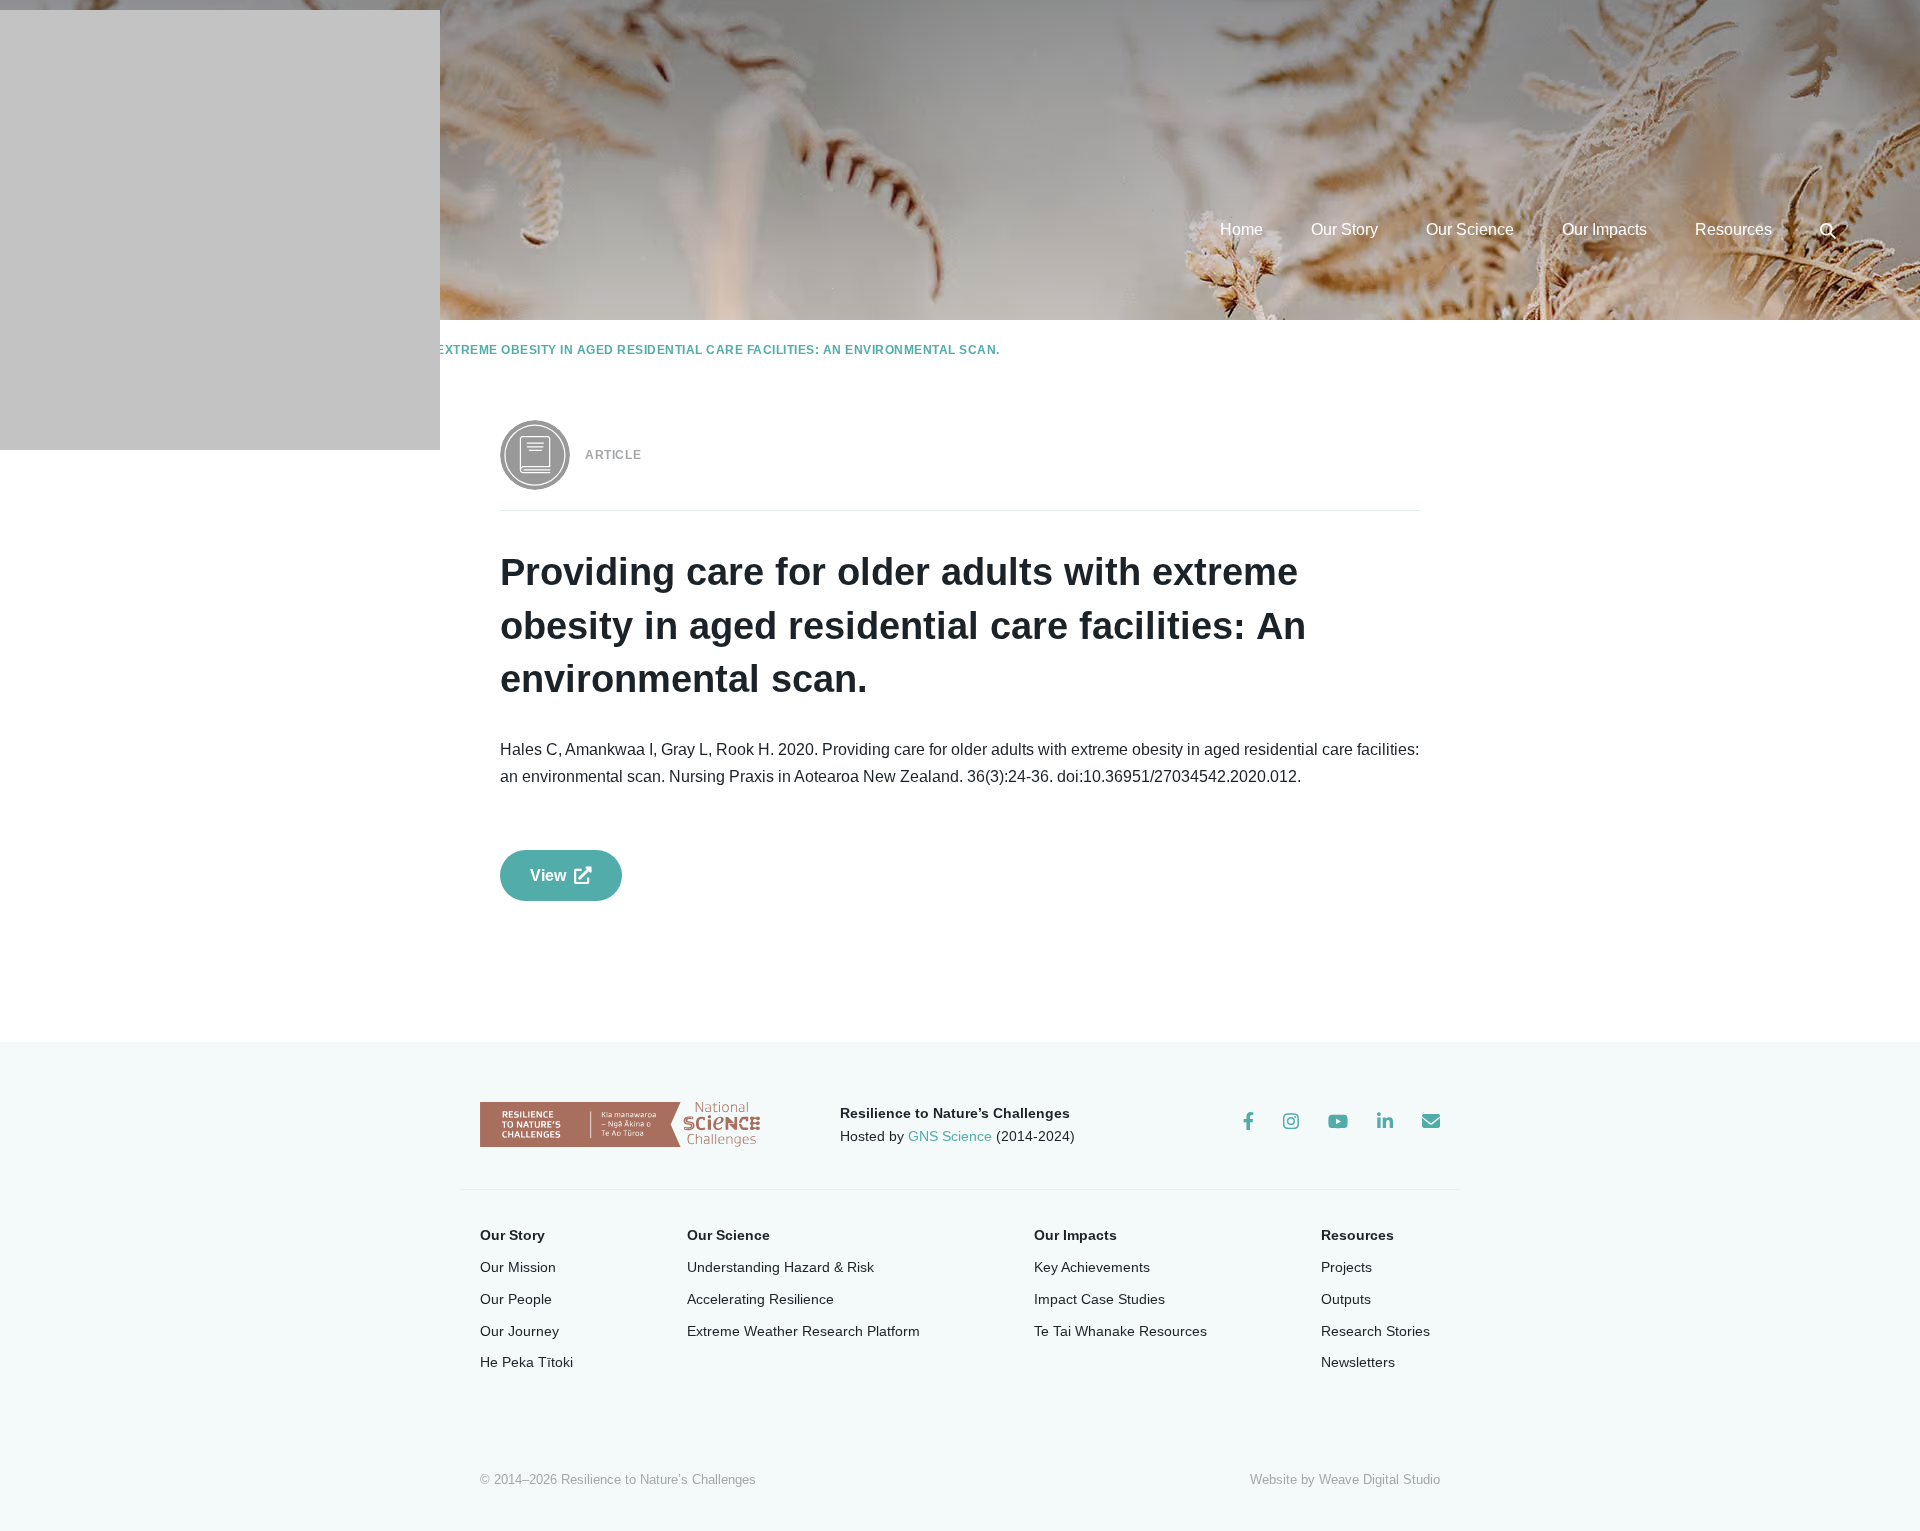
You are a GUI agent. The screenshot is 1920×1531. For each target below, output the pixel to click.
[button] (1828, 229)
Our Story (1344, 229)
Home (1241, 229)
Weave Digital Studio (1379, 1479)
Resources (1733, 229)
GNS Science (950, 1136)
